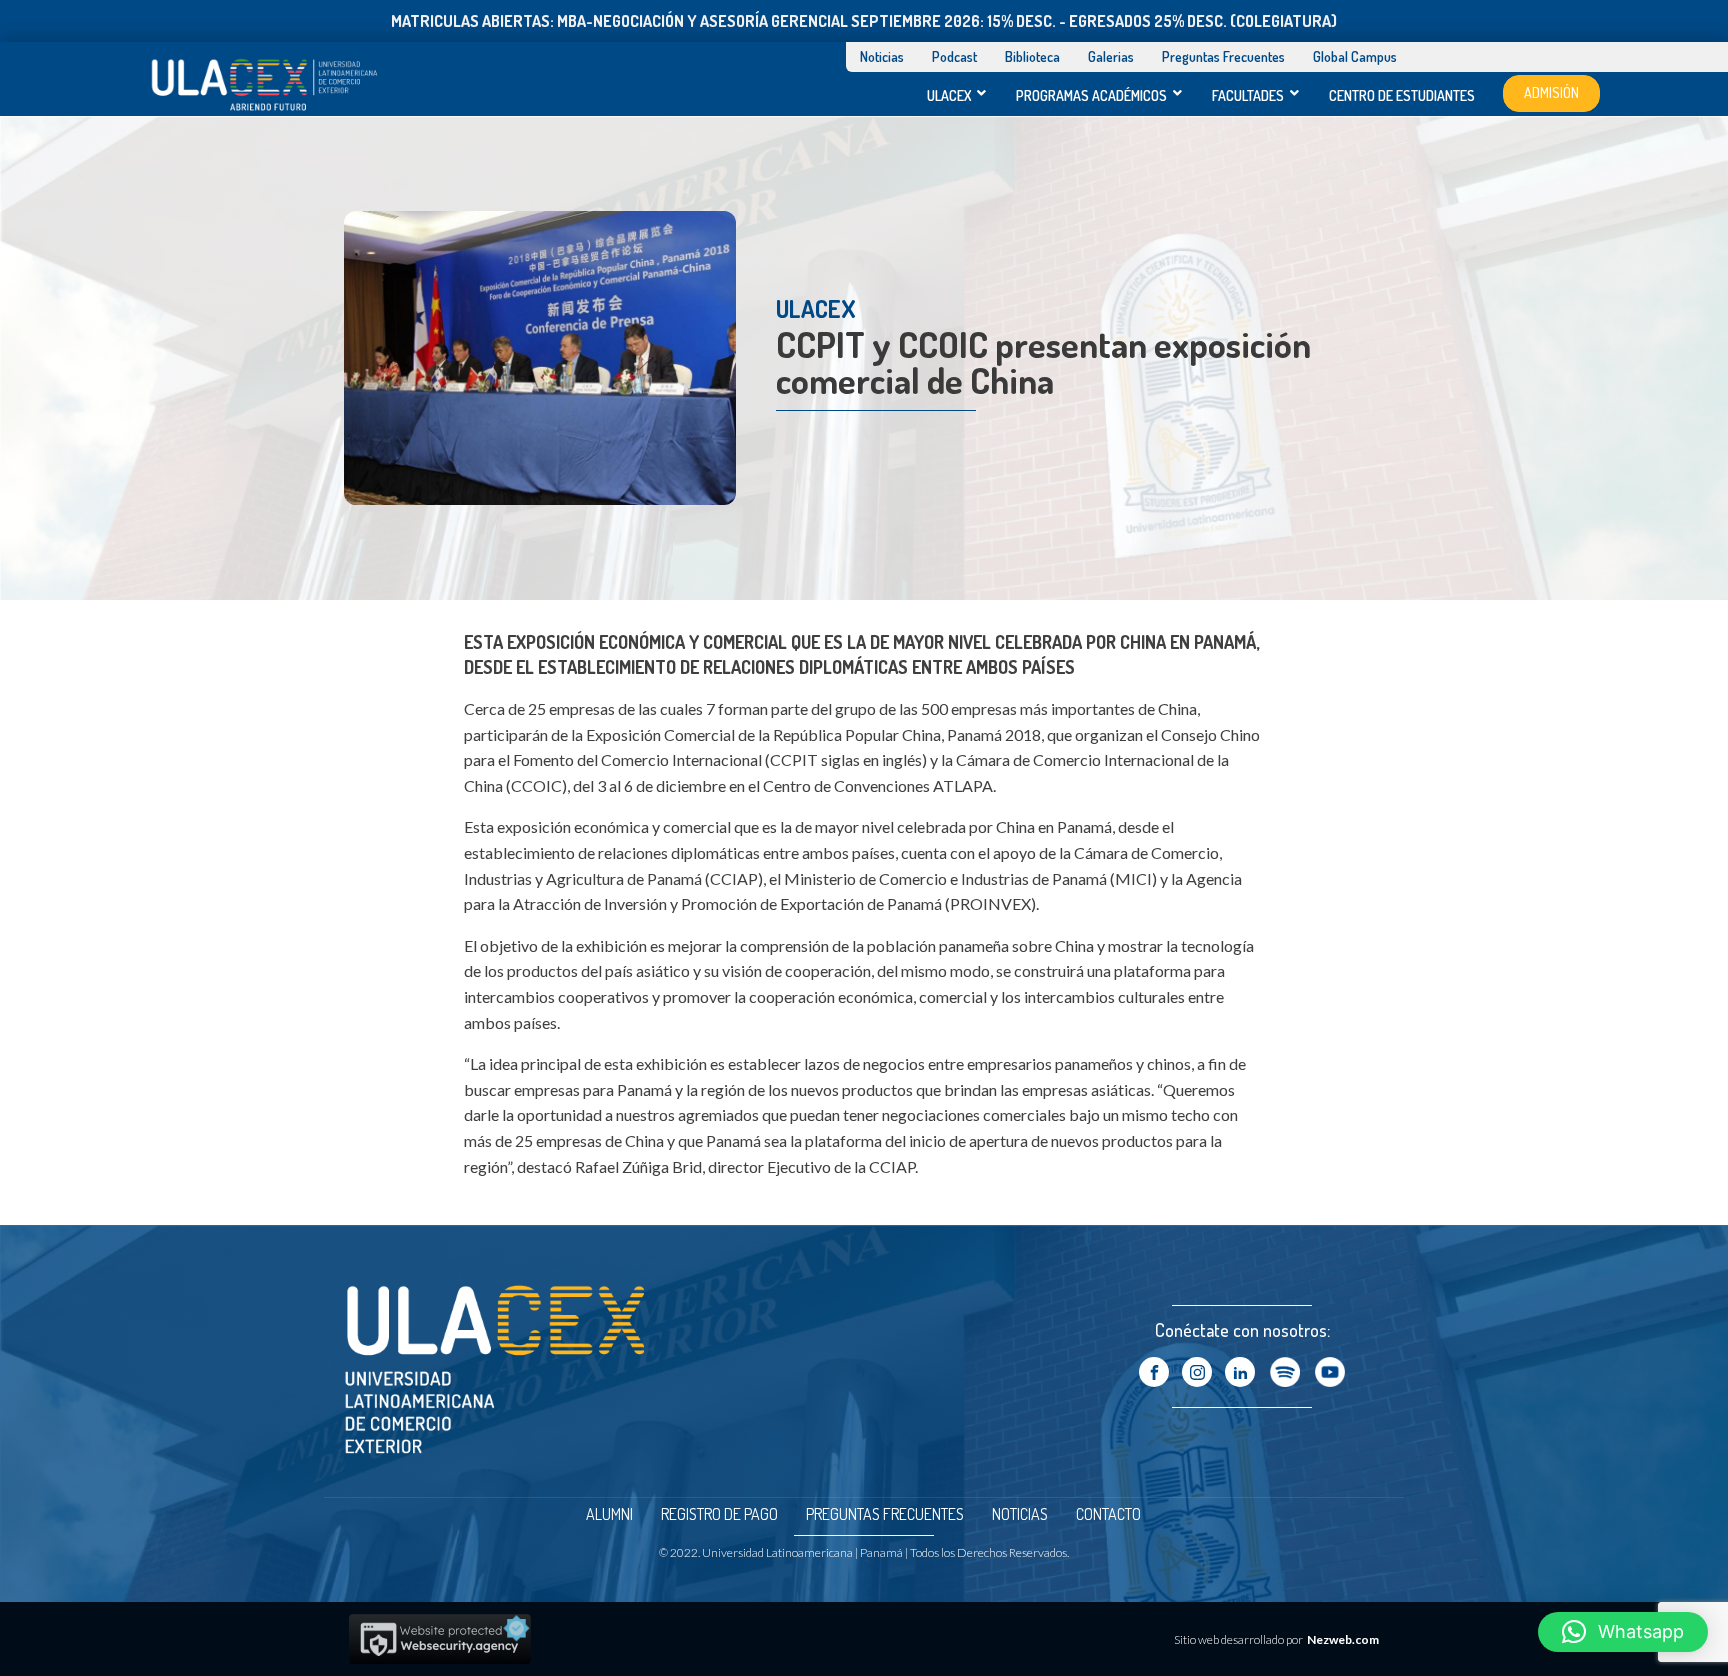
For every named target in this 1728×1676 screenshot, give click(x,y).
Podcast (954, 56)
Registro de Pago (719, 1514)
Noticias (882, 56)
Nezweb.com (1343, 1639)
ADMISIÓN (1551, 92)
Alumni (609, 1514)
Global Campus (1355, 56)
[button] (1623, 1632)
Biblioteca (1032, 56)
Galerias (1111, 56)
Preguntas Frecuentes (1223, 56)
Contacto (1108, 1514)
